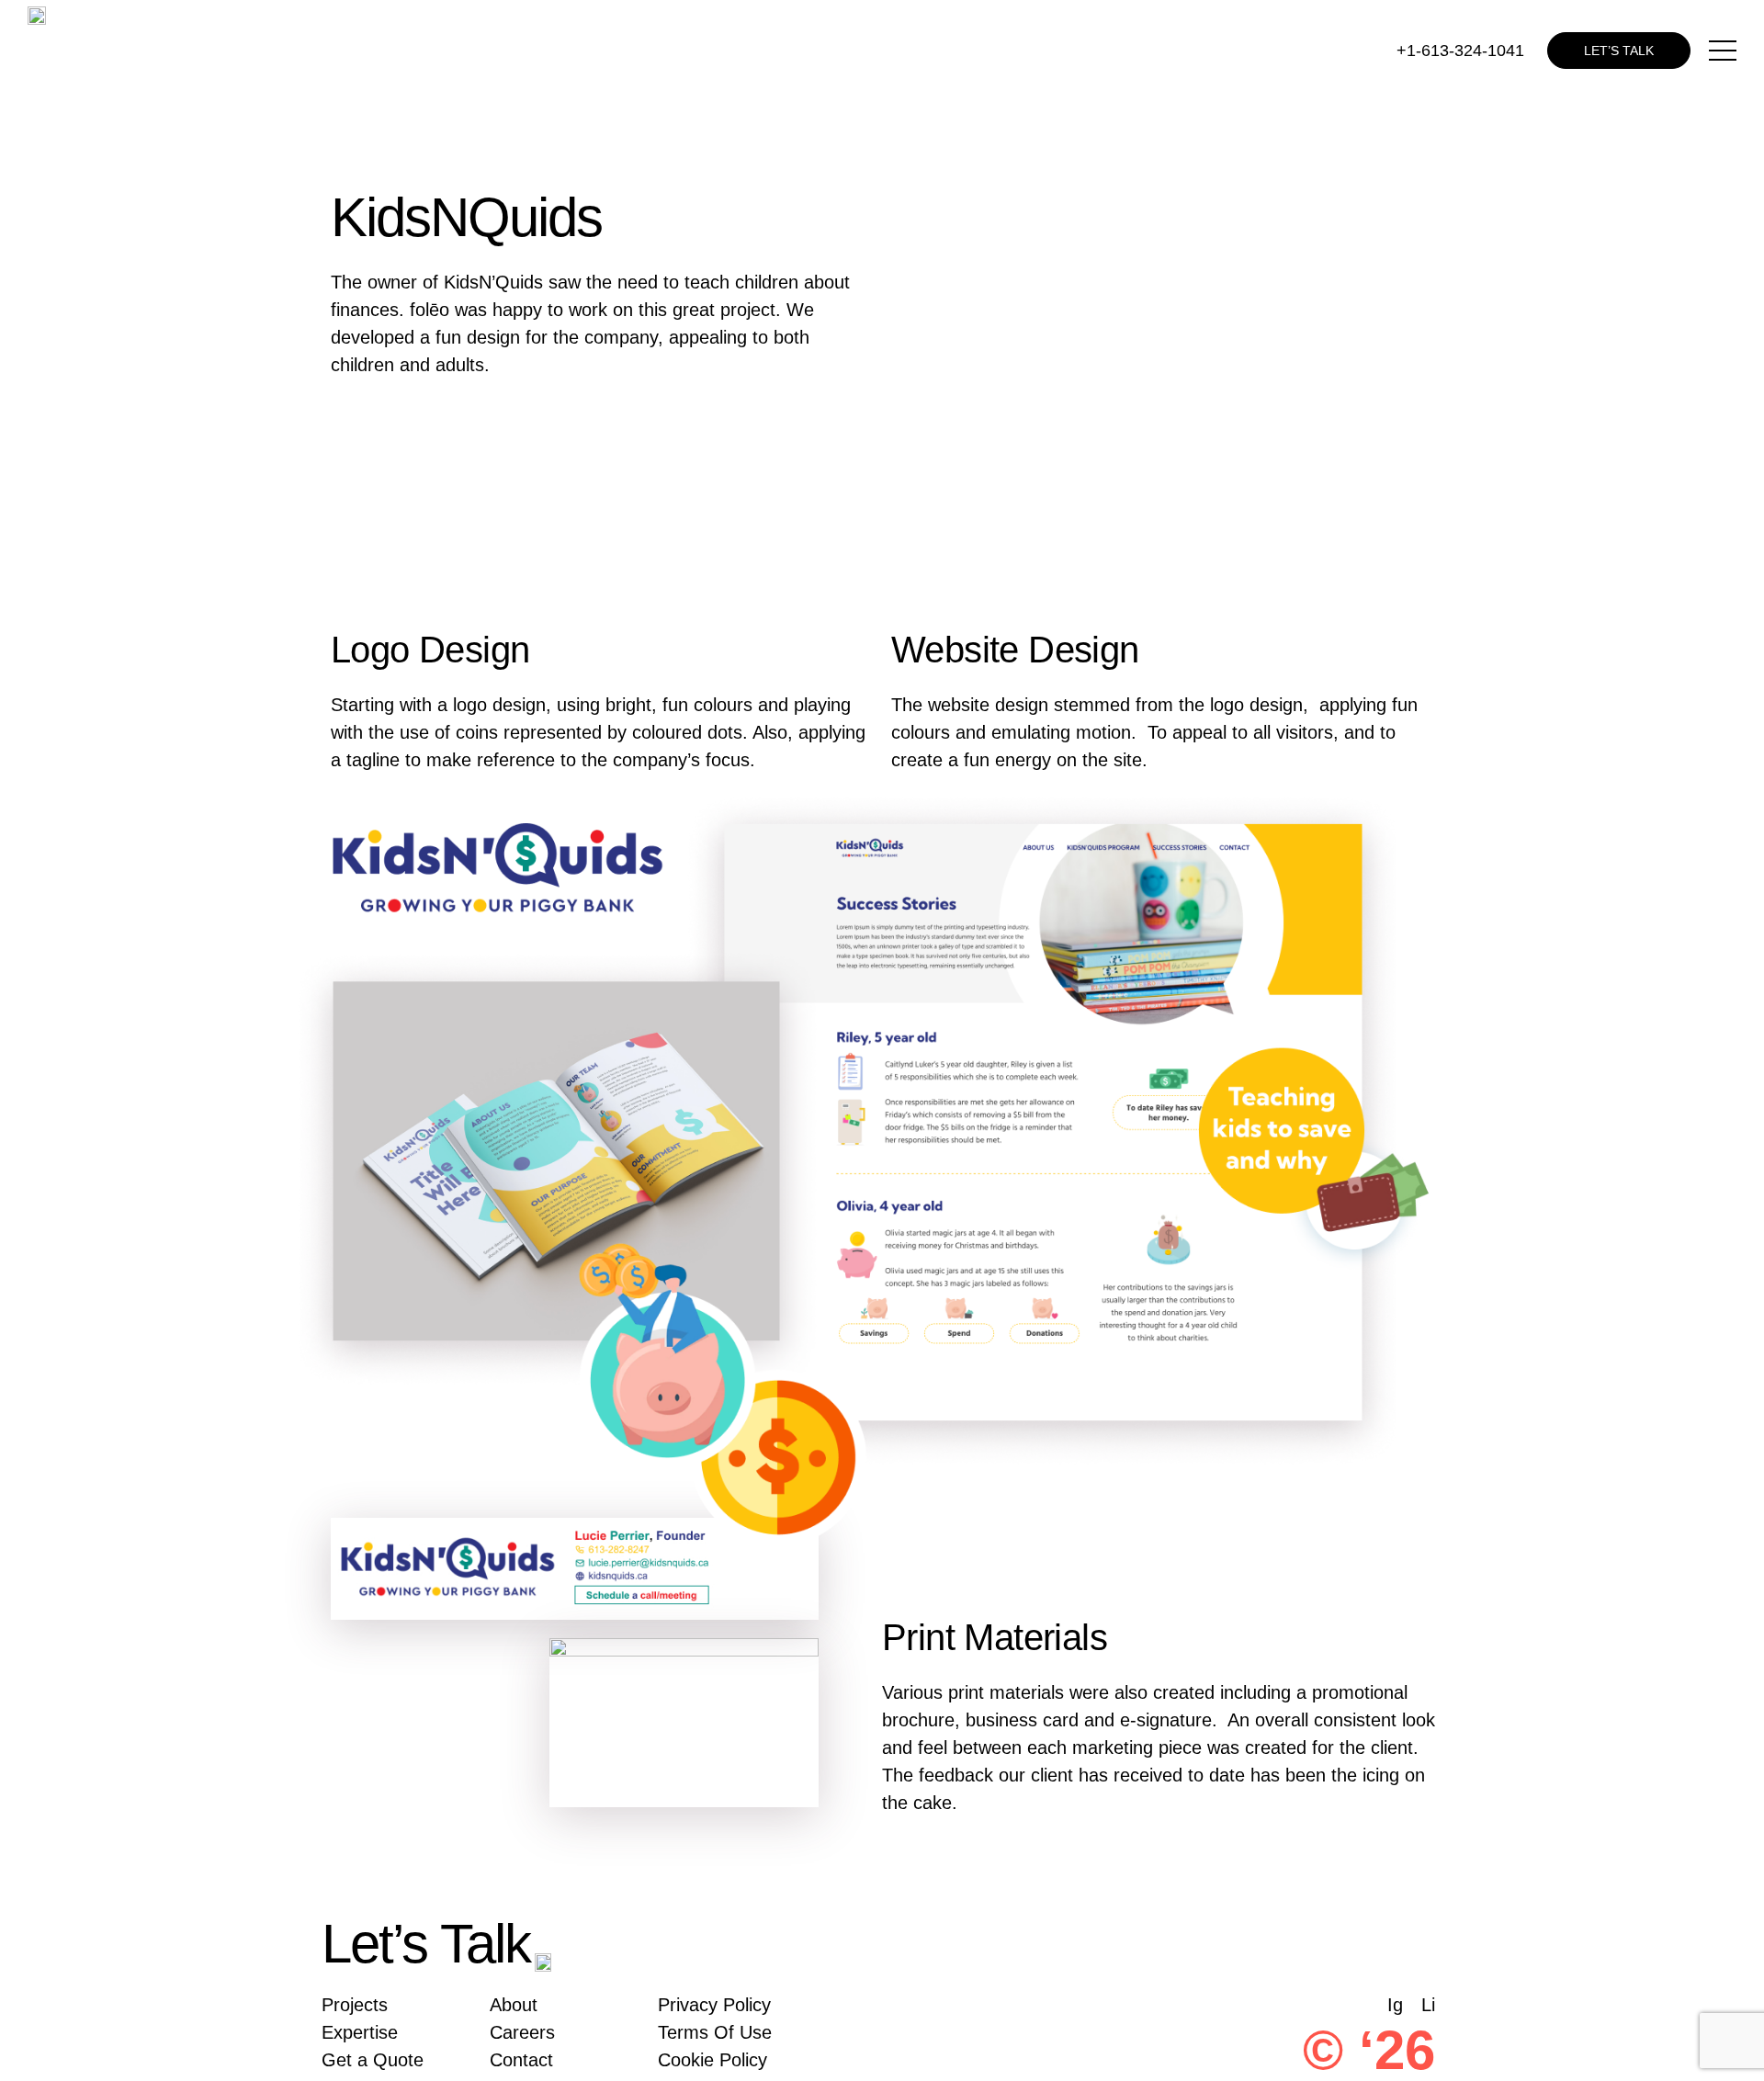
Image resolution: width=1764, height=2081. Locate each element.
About (514, 2005)
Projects (355, 2005)
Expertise (360, 2032)
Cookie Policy (712, 2060)
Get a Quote (373, 2060)
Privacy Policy (714, 2005)
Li (1428, 2005)
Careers (522, 2032)
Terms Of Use (715, 2032)
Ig (1395, 2005)
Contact (521, 2060)
